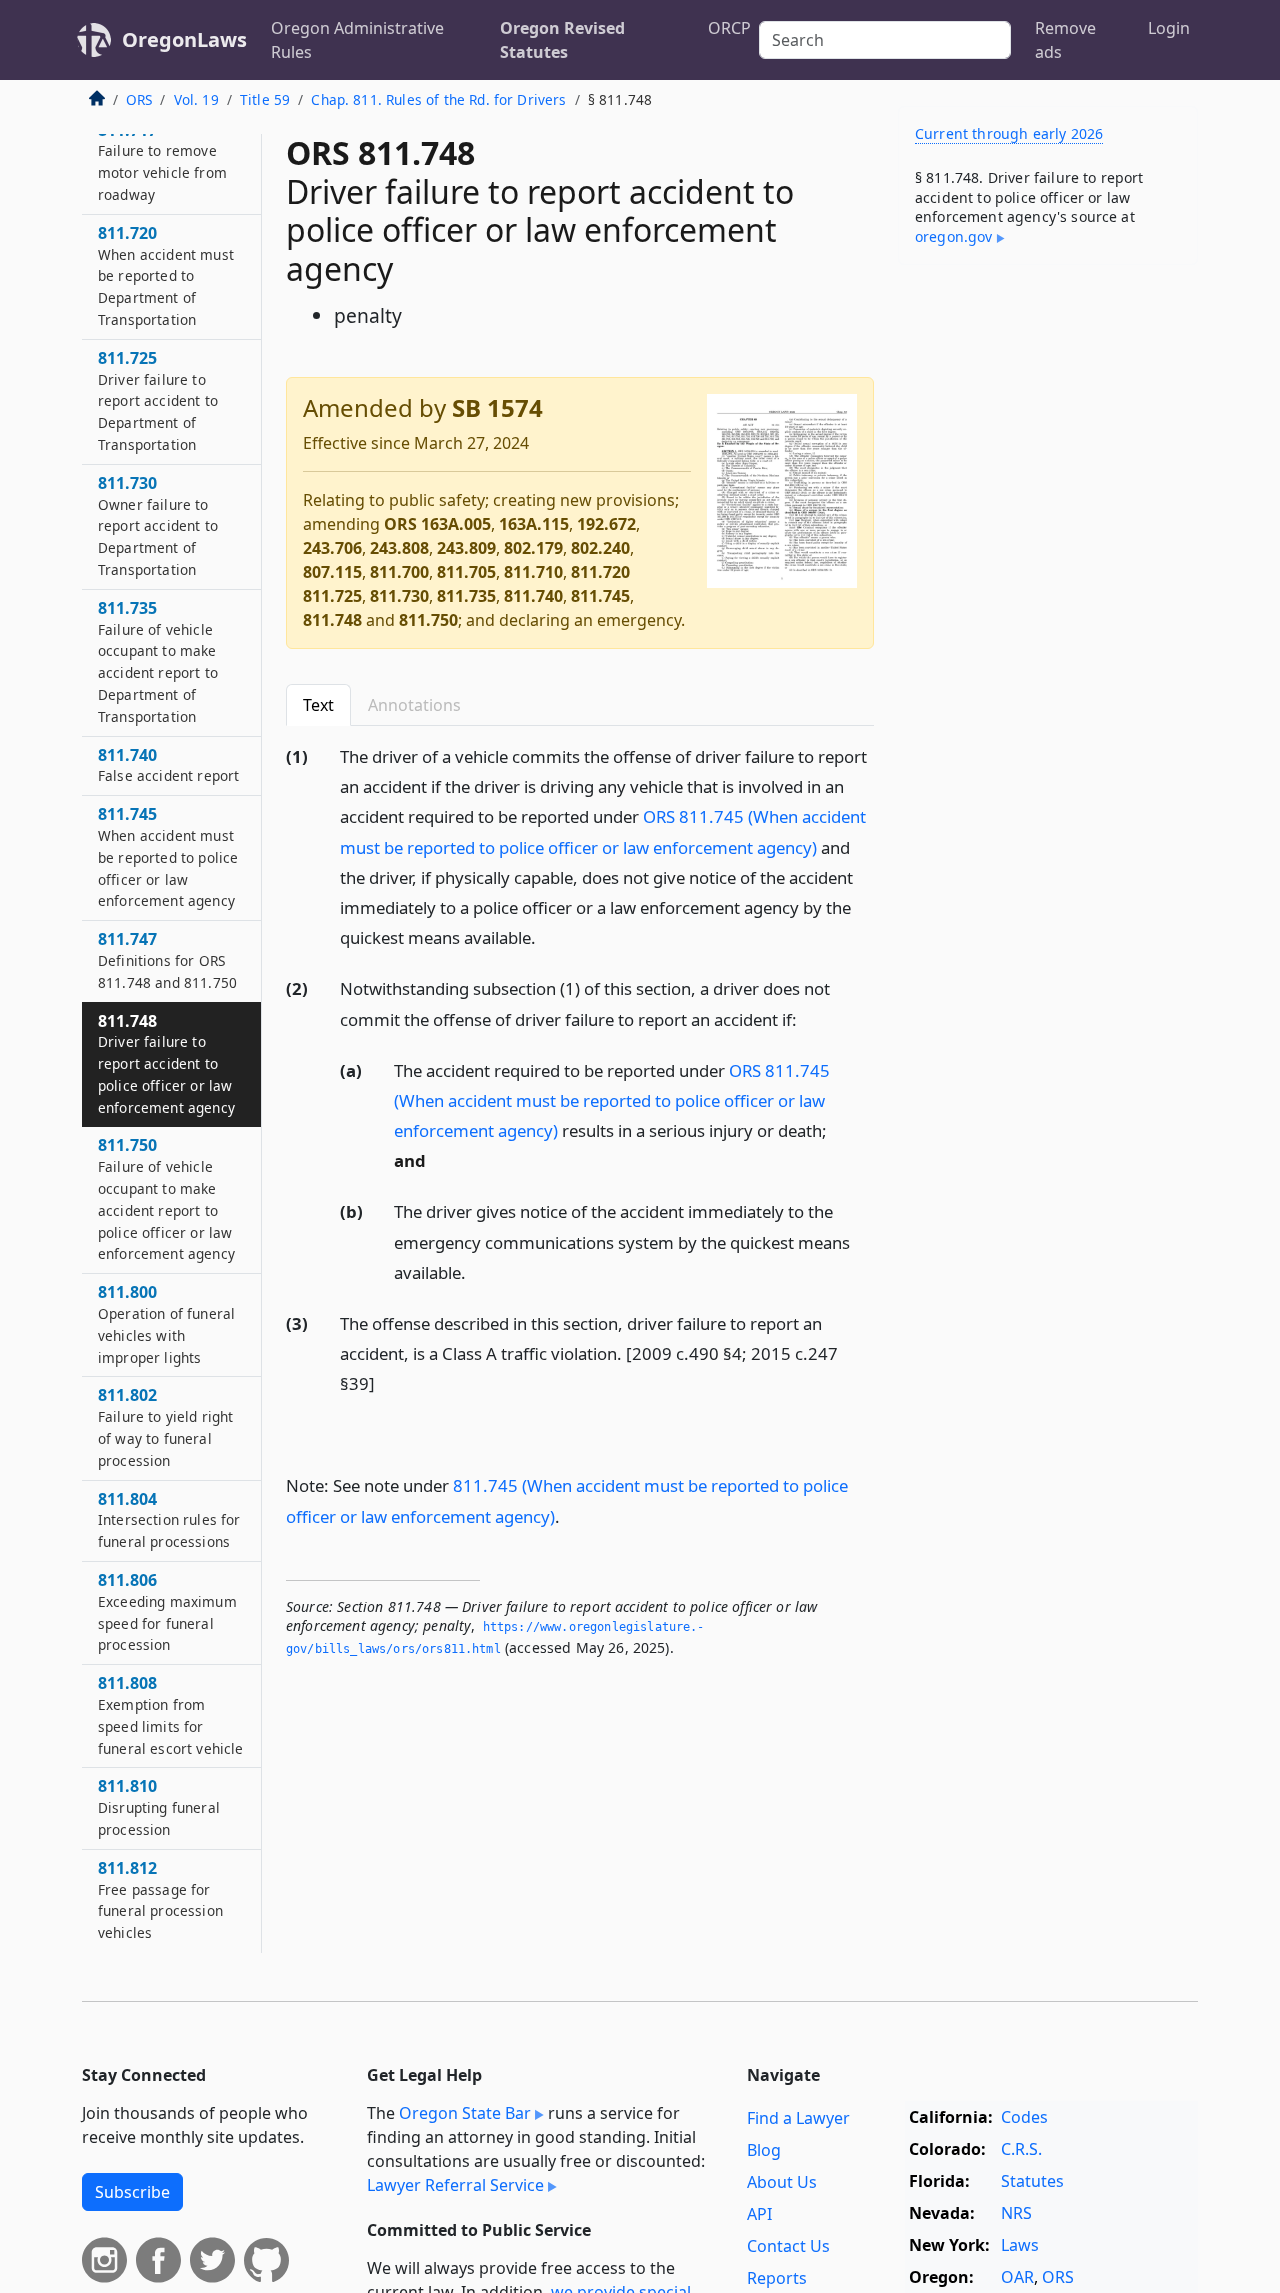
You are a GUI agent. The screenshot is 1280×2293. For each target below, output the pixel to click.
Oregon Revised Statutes (562, 40)
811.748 (332, 620)
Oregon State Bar (465, 2113)
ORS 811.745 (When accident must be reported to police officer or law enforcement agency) (612, 1100)
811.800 (166, 1324)
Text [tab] (318, 705)
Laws (1020, 2245)
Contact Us (788, 2246)
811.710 (533, 572)
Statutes (1032, 2181)
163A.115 (534, 524)
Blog (764, 2150)
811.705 (466, 572)
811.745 (600, 596)
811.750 (428, 620)
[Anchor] (547, 936)
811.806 (167, 1612)
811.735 (466, 596)
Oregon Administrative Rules (357, 40)
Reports (777, 2278)
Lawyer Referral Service (455, 2185)
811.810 (159, 1808)
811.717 (162, 161)
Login (1169, 28)
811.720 (600, 572)
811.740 (533, 596)
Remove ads (1065, 40)
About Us (782, 2182)
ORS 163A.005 (437, 524)
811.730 (399, 596)
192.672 (606, 524)
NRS (1016, 2213)
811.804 (169, 1520)
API (759, 2214)
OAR (1017, 2277)
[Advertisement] (1048, 593)
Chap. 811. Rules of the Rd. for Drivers (438, 99)
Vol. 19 (196, 99)
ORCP (729, 28)
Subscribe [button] (132, 2192)
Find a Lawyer (798, 2118)
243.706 (332, 548)
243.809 (466, 548)
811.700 (399, 572)
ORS (139, 99)
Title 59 (265, 99)
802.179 (533, 548)
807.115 (332, 572)
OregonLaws (184, 39)
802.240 (600, 548)
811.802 (166, 1427)
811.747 (167, 961)
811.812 (160, 1900)
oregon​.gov (954, 236)
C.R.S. (1021, 2149)
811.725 (332, 596)
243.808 (399, 548)
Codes (1024, 2117)
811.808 (171, 1715)
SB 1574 (497, 407)
